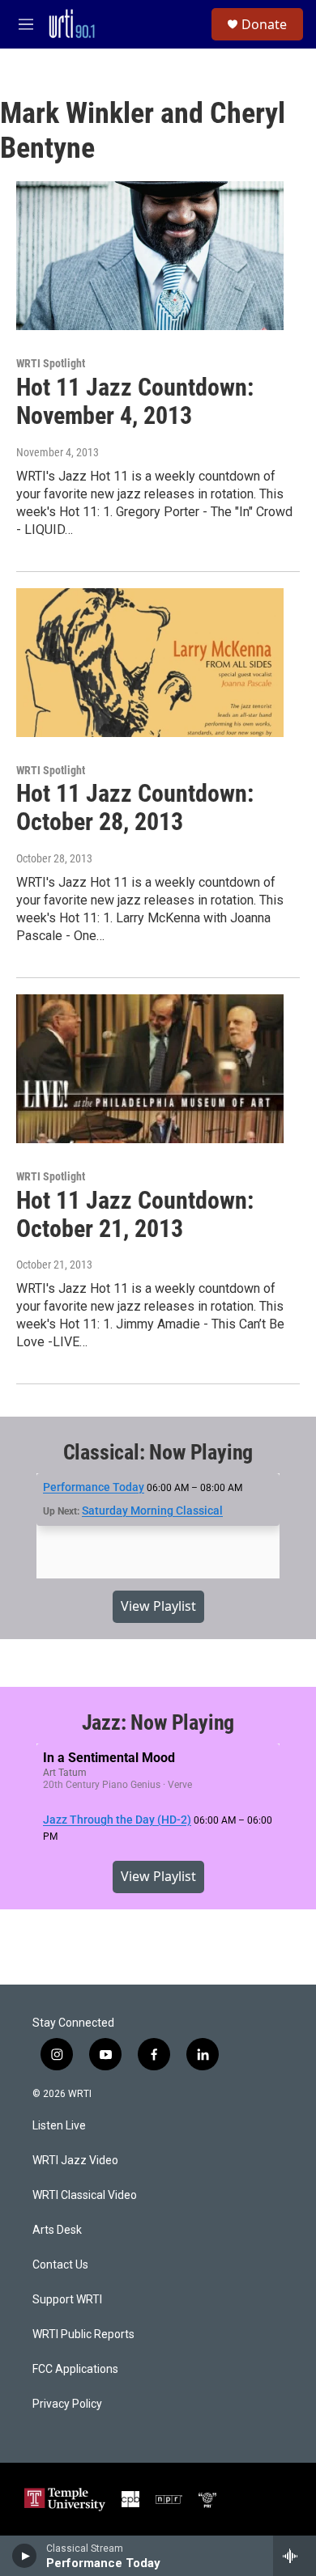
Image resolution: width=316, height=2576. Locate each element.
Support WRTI (67, 2300)
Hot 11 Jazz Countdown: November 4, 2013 (135, 401)
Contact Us (60, 2265)
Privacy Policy (67, 2404)
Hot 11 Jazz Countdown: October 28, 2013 (135, 807)
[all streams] (295, 2556)
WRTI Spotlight (51, 363)
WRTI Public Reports (83, 2334)
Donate (264, 24)
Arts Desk (57, 2230)
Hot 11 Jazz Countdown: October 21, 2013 (135, 1214)
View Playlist (158, 1606)
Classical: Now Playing (158, 1452)
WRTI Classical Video (85, 2195)
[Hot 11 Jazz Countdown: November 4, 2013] (150, 256)
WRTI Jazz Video (75, 2161)
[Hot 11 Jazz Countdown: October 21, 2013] (150, 1069)
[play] (25, 2556)
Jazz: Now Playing (158, 1722)
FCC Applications (75, 2369)
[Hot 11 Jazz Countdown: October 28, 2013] (150, 663)
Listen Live (59, 2126)
